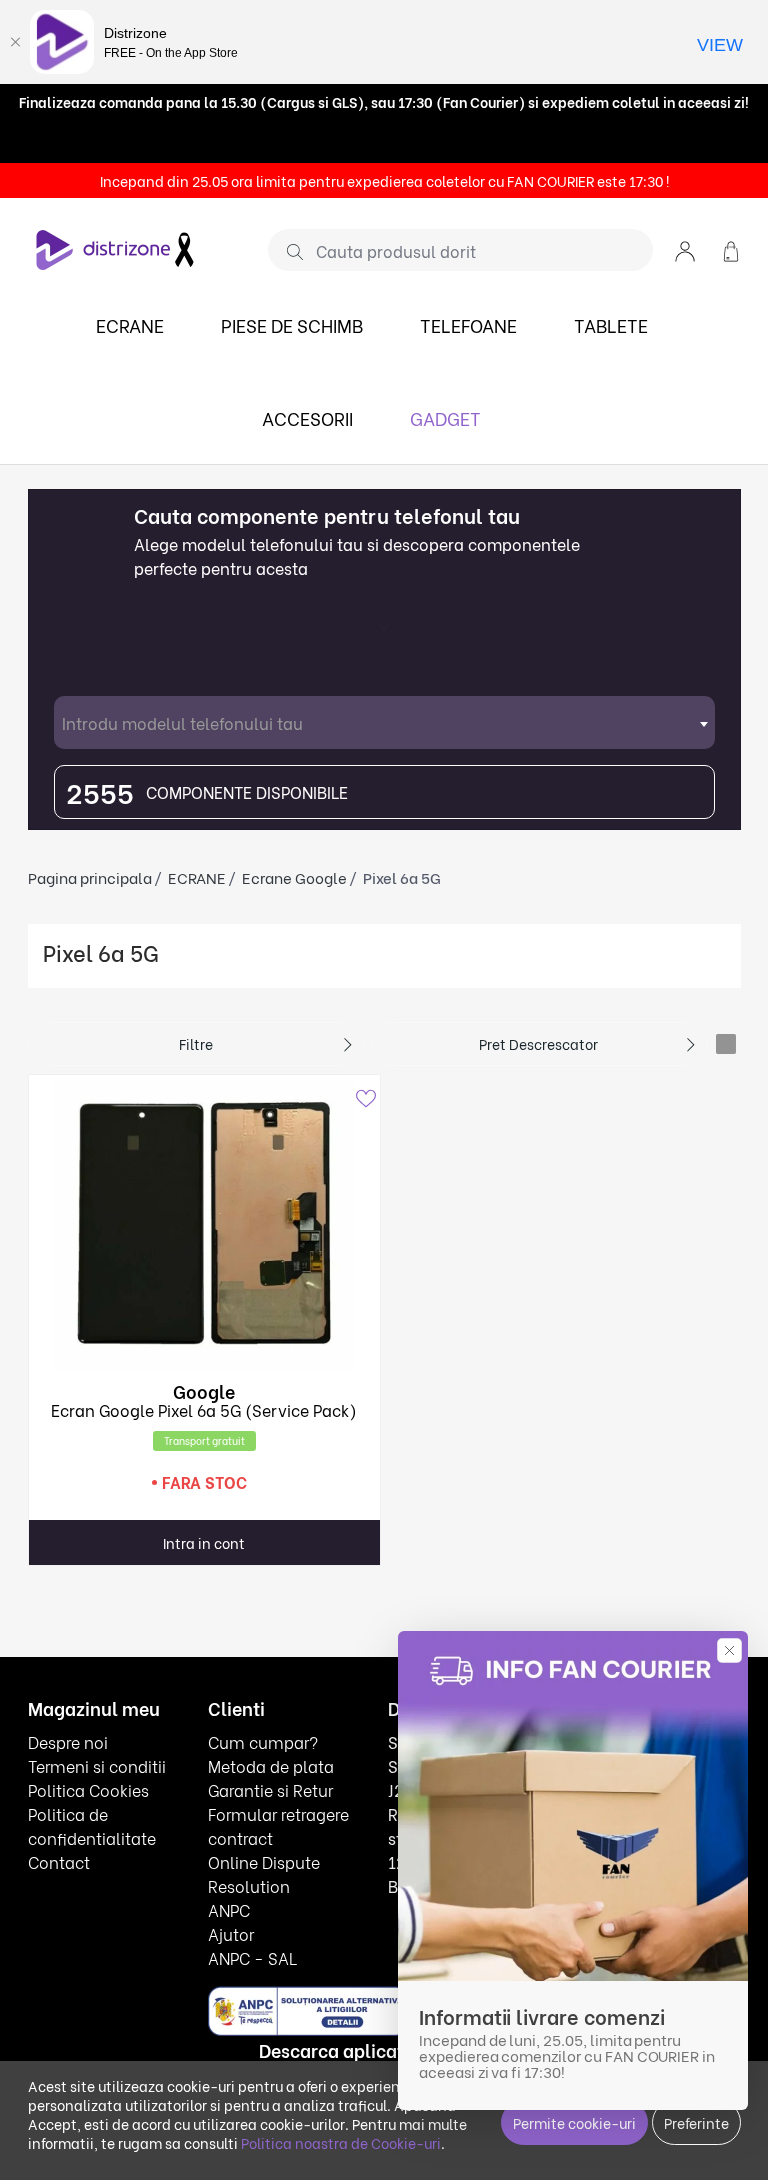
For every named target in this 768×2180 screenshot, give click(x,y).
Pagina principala (90, 877)
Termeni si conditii (97, 1765)
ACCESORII (307, 417)
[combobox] (384, 722)
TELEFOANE (468, 324)
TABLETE (611, 324)
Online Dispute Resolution (264, 1873)
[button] (685, 249)
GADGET (445, 417)
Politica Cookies (88, 1789)
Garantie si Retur (270, 1789)
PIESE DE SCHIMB (292, 324)
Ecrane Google (294, 877)
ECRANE (130, 324)
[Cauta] (287, 251)
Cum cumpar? (263, 1741)
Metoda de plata (271, 1765)
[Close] (15, 42)
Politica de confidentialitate (92, 1825)
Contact (59, 1861)
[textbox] (384, 722)
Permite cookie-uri (574, 2122)
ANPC (229, 1909)
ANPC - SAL (252, 1957)
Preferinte (696, 2122)
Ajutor (231, 1933)
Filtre (196, 1043)
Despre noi (68, 1741)
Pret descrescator (538, 1043)
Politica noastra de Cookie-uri (341, 2142)
